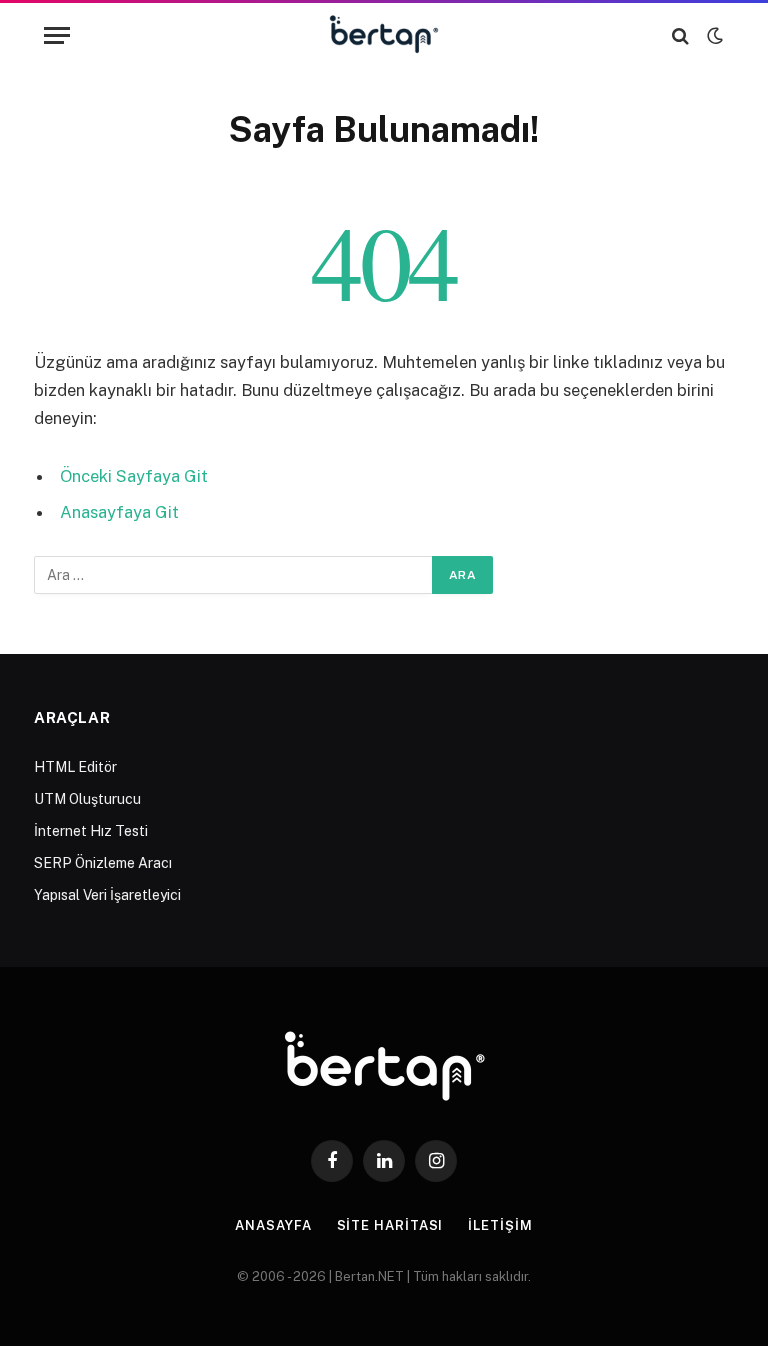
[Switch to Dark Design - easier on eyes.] (713, 36)
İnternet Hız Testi (91, 831)
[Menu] (57, 35)
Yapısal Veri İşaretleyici (107, 895)
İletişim (500, 1225)
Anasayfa (273, 1225)
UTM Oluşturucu (87, 799)
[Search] (680, 35)
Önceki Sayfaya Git (134, 476)
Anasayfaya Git (119, 512)
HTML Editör (75, 767)
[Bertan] (384, 35)
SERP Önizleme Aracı (103, 863)
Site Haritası (390, 1225)
